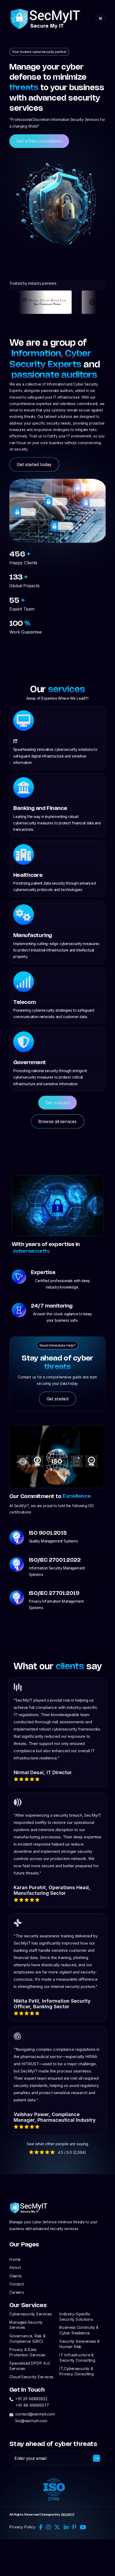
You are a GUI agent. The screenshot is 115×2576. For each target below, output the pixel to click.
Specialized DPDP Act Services (29, 2366)
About (15, 2268)
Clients (15, 2276)
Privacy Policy (22, 2527)
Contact (16, 2284)
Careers (17, 2292)
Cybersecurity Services (30, 2314)
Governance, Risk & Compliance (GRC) (27, 2338)
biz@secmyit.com (31, 2421)
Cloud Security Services (31, 2377)
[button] (101, 18)
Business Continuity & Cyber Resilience (79, 2330)
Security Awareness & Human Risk (79, 2344)
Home (15, 2259)
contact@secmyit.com (35, 2414)
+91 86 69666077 (32, 2405)
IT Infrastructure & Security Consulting (77, 2357)
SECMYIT (68, 2514)
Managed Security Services (26, 2325)
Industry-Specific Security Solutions (76, 2316)
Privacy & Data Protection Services (27, 2352)
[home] (45, 18)
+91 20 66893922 (31, 2399)
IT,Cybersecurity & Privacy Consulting (76, 2371)
